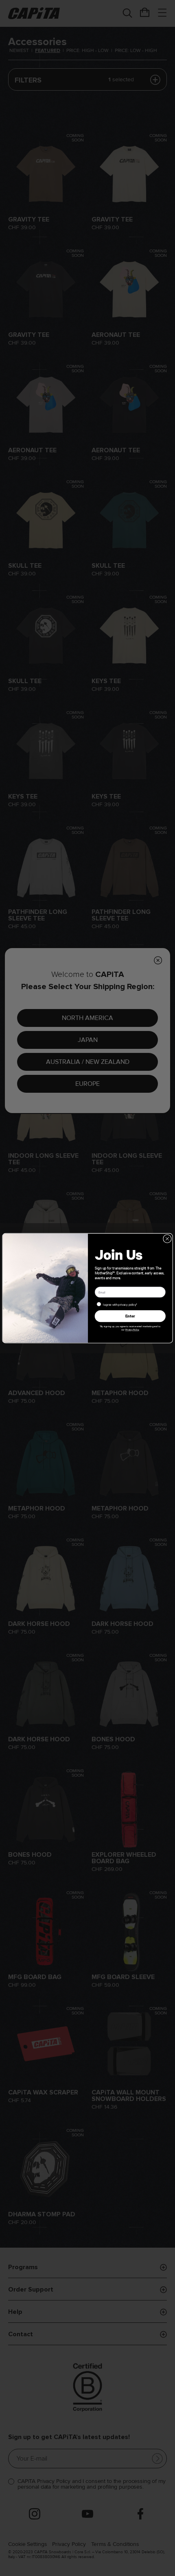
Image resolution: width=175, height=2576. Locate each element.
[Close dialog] (167, 1238)
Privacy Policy (132, 1329)
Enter (130, 1316)
